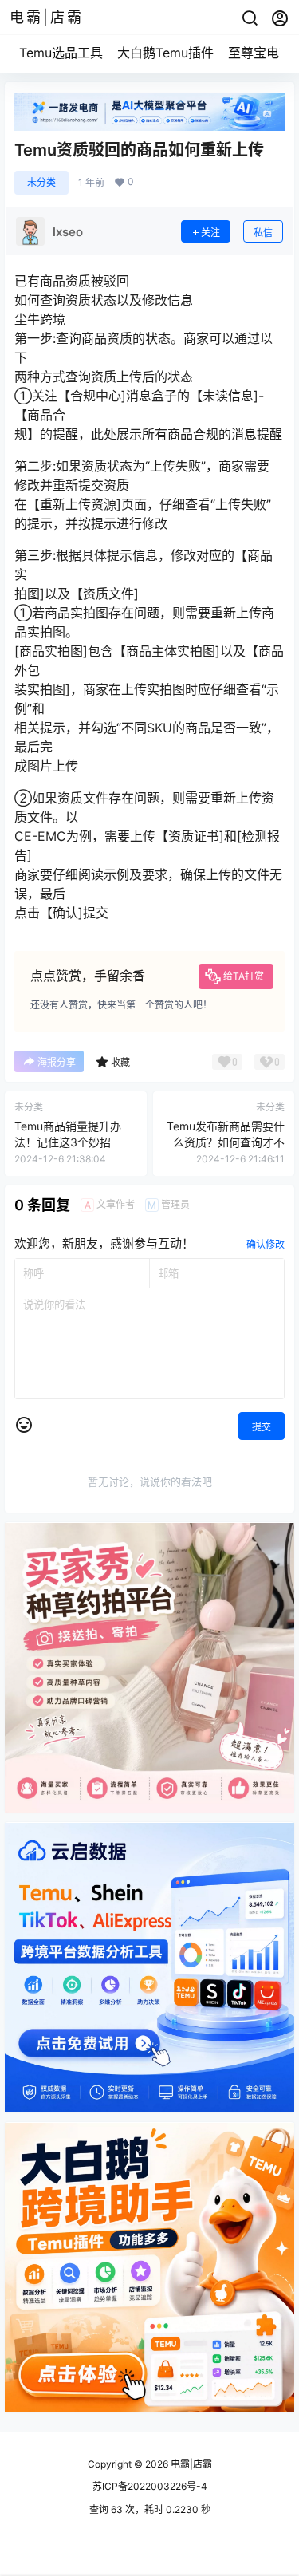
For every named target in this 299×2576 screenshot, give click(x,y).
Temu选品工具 (61, 53)
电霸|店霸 (190, 2464)
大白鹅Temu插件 (165, 53)
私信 (263, 233)
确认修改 (266, 1244)
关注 (210, 233)
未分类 (41, 182)
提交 (262, 1427)
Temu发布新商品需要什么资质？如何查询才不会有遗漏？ (226, 1142)
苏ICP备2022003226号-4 (150, 2486)
